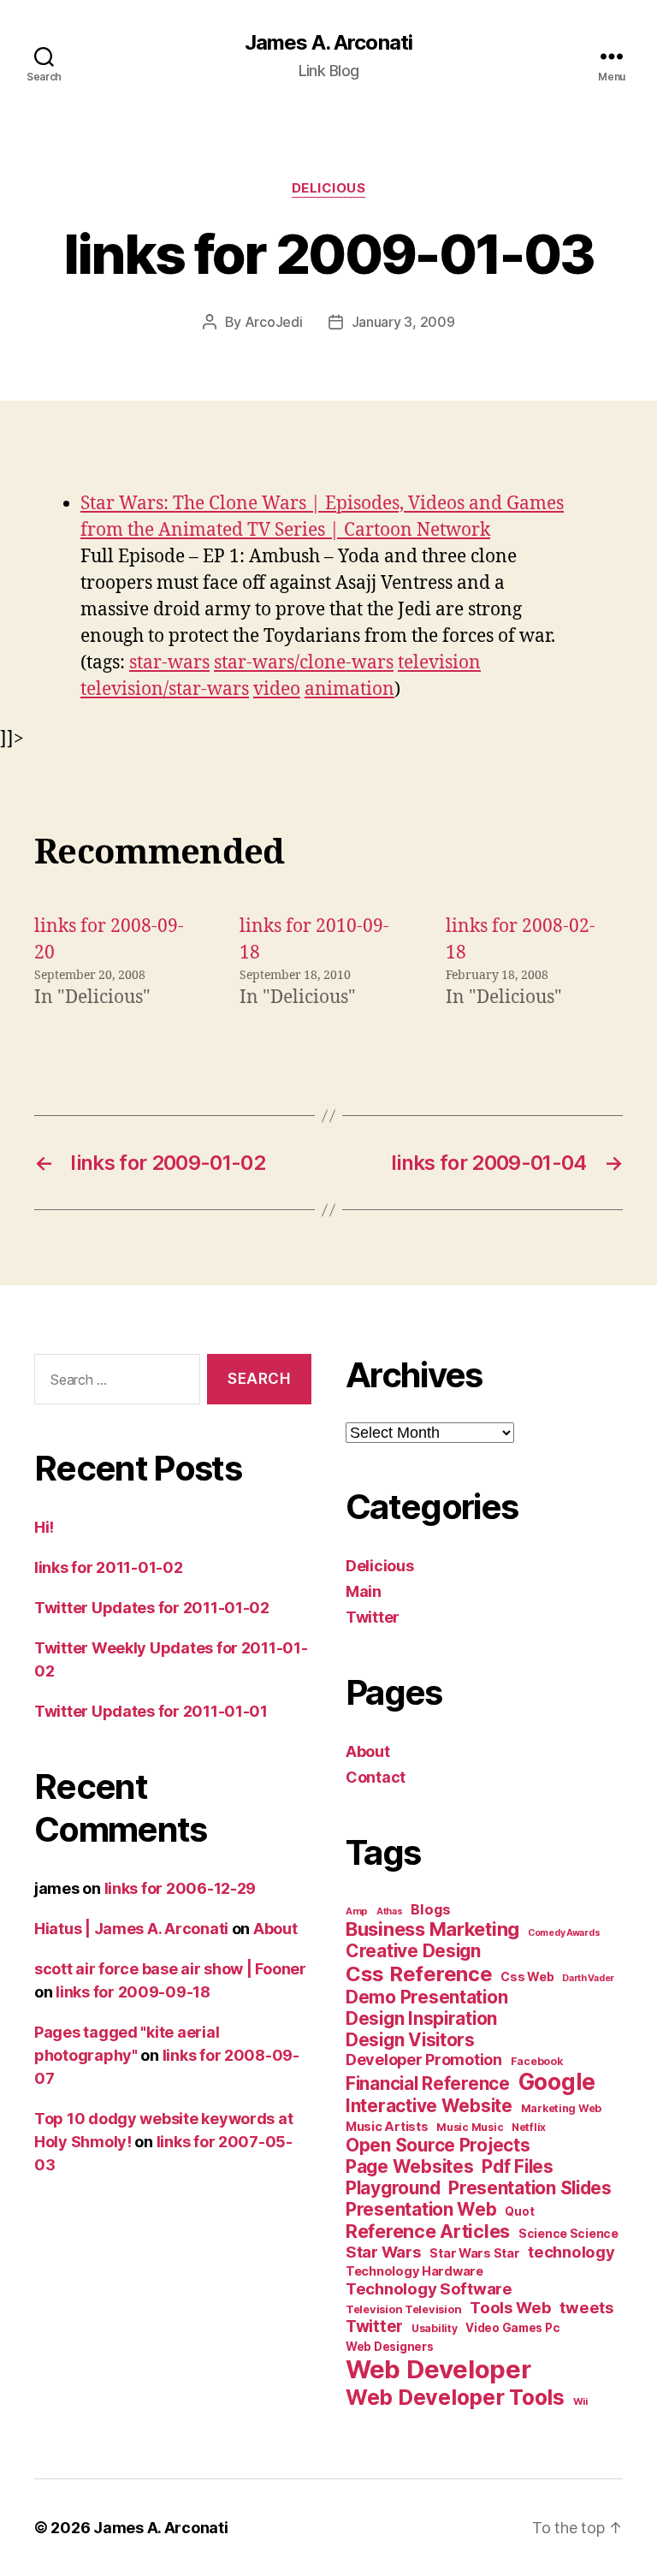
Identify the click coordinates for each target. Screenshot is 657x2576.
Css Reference (419, 1974)
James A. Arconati (328, 43)
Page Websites (410, 2166)
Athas (390, 1911)
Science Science (568, 2233)
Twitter (373, 1617)
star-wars (169, 663)
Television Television (403, 2309)
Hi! (44, 1527)
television (439, 663)
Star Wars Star (474, 2253)
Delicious (329, 188)
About (275, 1929)
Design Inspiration (421, 2018)
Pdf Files (518, 2166)
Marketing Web (562, 2108)
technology (571, 2252)
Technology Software (429, 2288)
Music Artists (387, 2127)
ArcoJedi (274, 322)
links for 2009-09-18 (133, 1992)
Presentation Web (421, 2209)
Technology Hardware (414, 2271)
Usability (435, 2328)
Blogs (431, 1909)
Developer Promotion (424, 2060)
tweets (586, 2307)
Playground (393, 2188)
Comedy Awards (564, 1933)
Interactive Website (429, 2106)
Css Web (527, 1977)
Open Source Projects (438, 2145)
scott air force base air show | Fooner (170, 1969)
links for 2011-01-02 (109, 1567)
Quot (519, 2211)
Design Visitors (410, 2040)
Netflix (529, 2127)
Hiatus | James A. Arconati (131, 1929)
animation (349, 689)
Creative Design (413, 1951)
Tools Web (511, 2307)
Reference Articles (428, 2231)
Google (557, 2082)
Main (364, 1591)
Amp (357, 1911)
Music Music (470, 2127)
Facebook (537, 2061)
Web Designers (390, 2347)
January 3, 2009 (403, 322)
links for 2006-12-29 (181, 1888)
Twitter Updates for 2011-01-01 (151, 1711)
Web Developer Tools (455, 2397)
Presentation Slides (530, 2188)
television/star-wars (165, 689)
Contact (376, 1777)
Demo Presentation (426, 1997)
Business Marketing (432, 1929)
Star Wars (384, 2252)
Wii (580, 2401)
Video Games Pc (512, 2328)
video (277, 689)
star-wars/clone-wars (304, 663)
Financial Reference (428, 2083)
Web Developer (438, 2369)
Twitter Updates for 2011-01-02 (152, 1608)
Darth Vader (588, 1978)
